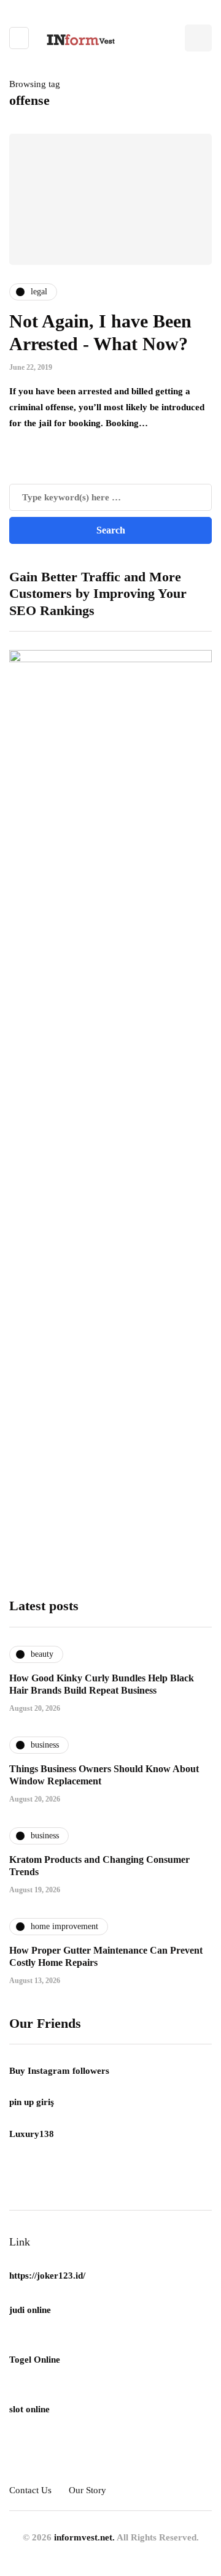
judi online (30, 2310)
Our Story (87, 2490)
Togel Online (35, 2360)
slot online (29, 2409)
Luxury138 (32, 2134)
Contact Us (30, 2490)
